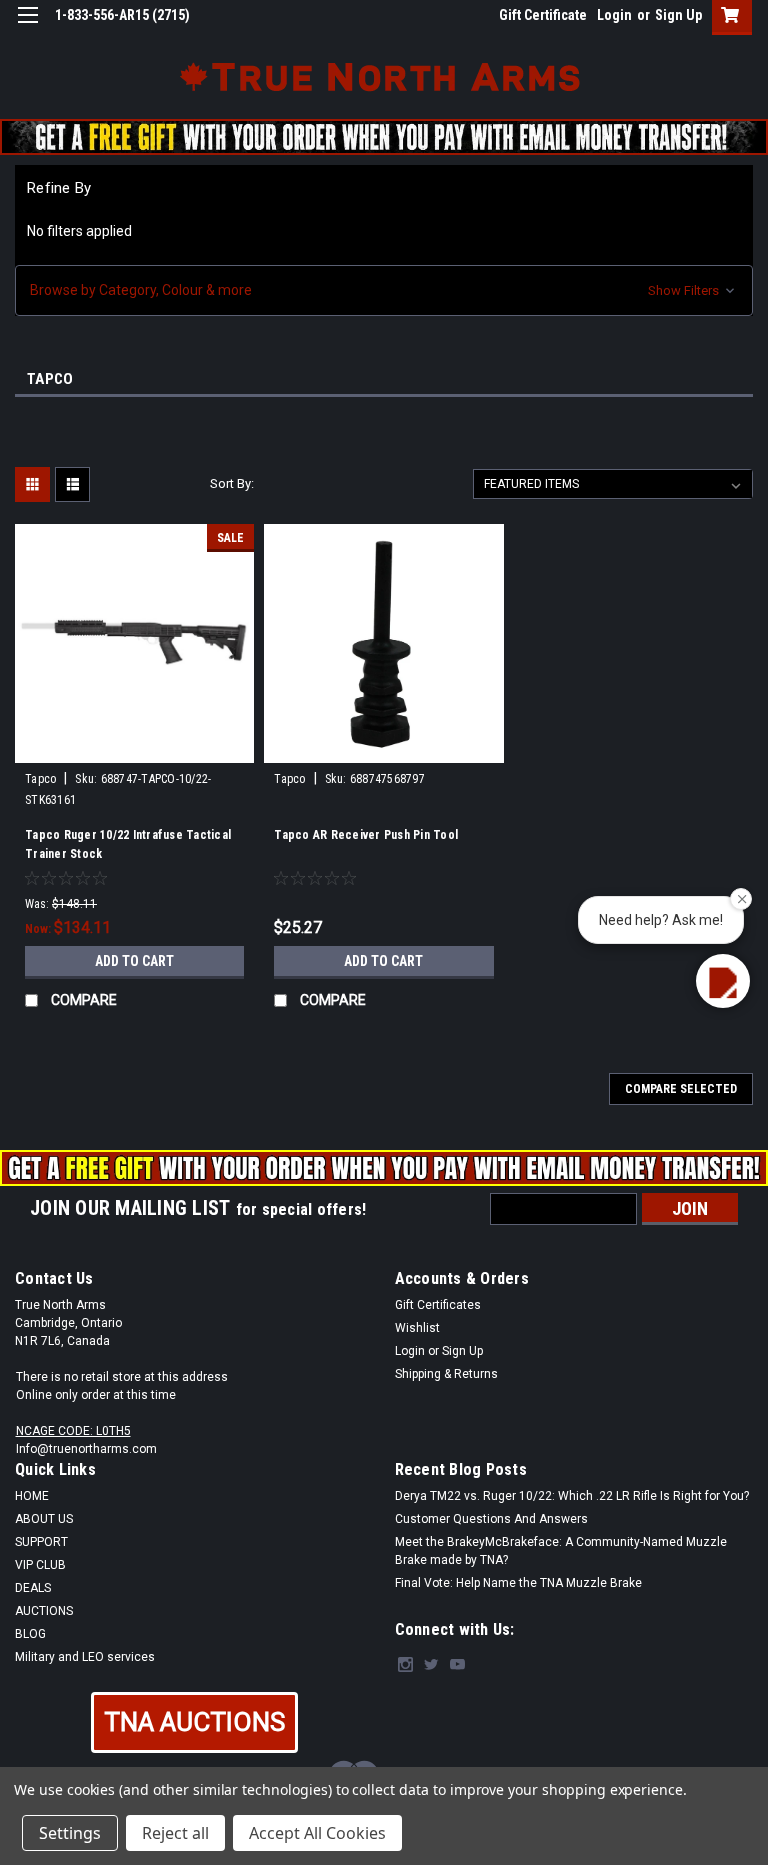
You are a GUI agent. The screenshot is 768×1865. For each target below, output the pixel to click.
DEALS (33, 1588)
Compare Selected (681, 1089)
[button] (384, 290)
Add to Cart (134, 961)
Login (614, 15)
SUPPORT (41, 1542)
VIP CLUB (40, 1565)
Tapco (40, 779)
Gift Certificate (543, 15)
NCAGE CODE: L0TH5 (73, 1431)
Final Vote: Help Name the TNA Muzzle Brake (518, 1583)
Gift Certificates (438, 1305)
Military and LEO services (85, 1657)
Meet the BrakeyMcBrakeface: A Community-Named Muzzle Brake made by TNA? (561, 1551)
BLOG (30, 1634)
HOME (32, 1496)
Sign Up (678, 15)
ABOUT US (44, 1519)
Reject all (175, 1833)
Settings (70, 1833)
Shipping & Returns (446, 1374)
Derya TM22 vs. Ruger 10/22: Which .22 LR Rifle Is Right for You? (572, 1496)
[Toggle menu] (27, 27)
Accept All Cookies (317, 1833)
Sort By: (232, 483)
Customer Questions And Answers (491, 1519)
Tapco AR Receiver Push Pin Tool (366, 835)
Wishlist (417, 1328)
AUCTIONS (44, 1611)
